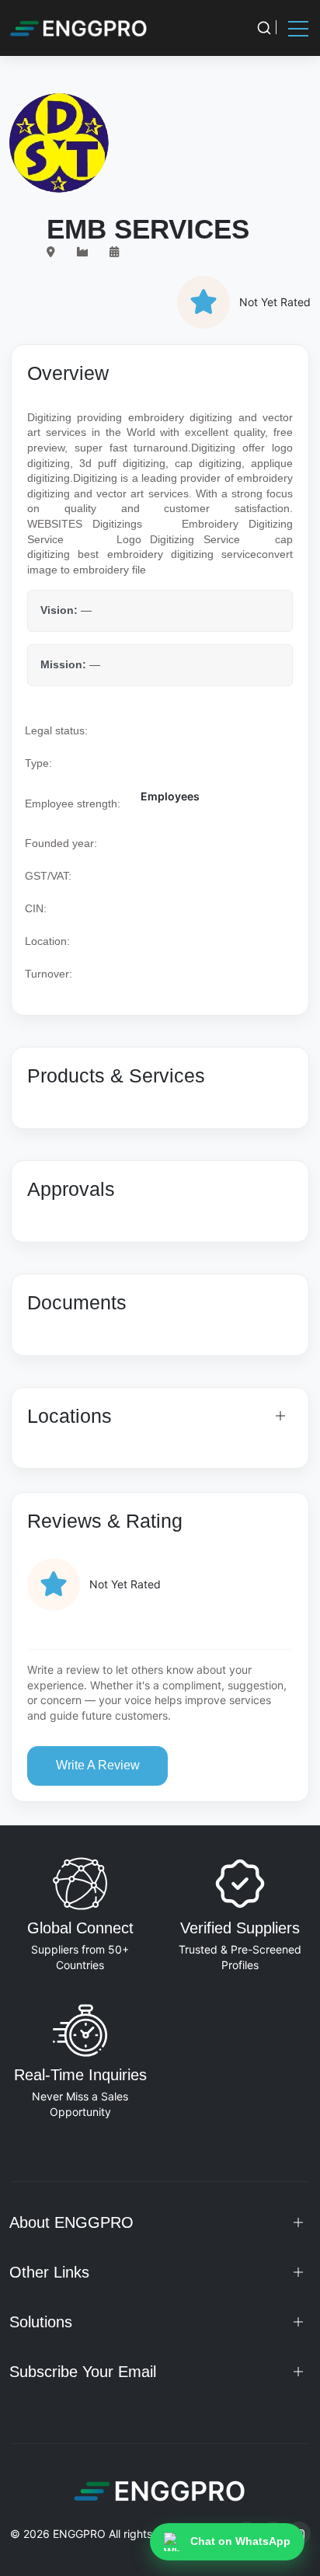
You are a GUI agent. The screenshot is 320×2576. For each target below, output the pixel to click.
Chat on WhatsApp (240, 2541)
